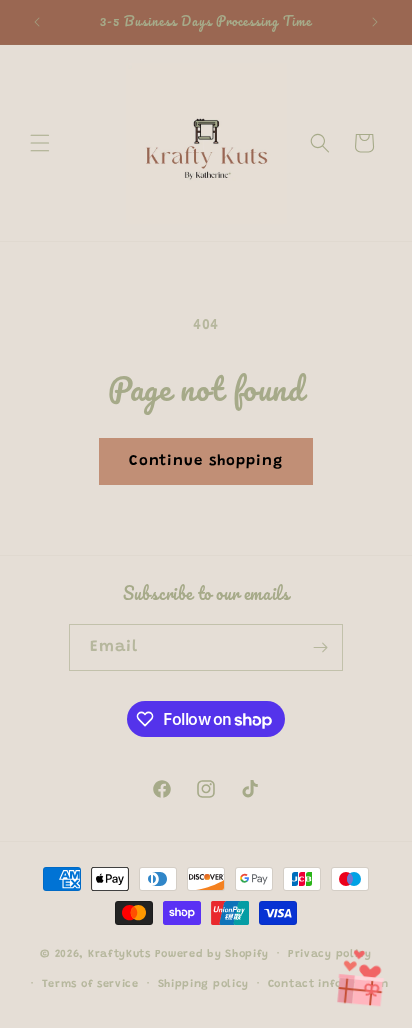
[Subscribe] (320, 647)
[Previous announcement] (37, 22)
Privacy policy (330, 954)
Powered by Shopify (212, 954)
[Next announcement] (375, 22)
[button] (40, 143)
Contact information (328, 984)
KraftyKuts (119, 954)
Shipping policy (204, 984)
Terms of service (90, 984)
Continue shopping (206, 461)
